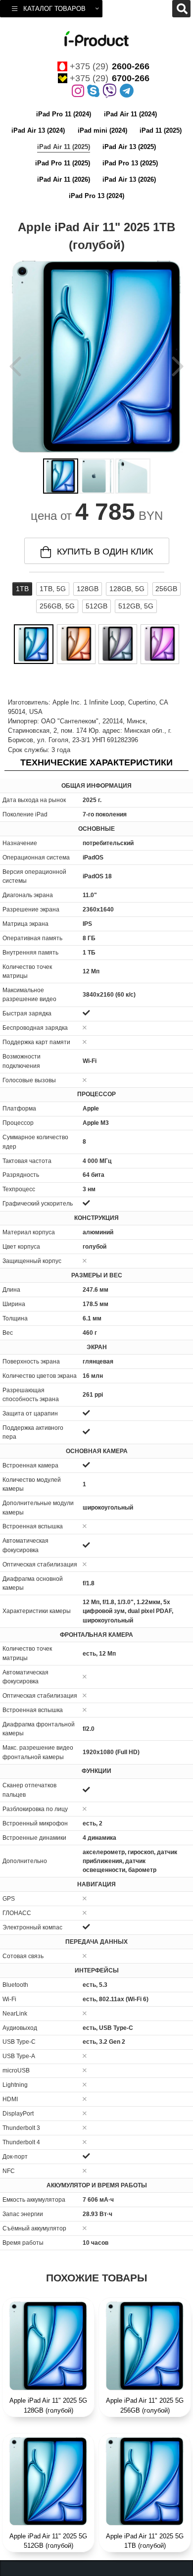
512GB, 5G (136, 606)
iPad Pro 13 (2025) (130, 163)
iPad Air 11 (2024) (130, 114)
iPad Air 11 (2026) (64, 179)
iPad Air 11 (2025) (64, 147)
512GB (96, 606)
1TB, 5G (53, 589)
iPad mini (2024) (102, 130)
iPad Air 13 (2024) (38, 130)
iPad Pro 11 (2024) (64, 114)
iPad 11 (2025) (161, 130)
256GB (166, 589)
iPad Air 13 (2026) (129, 179)
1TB (22, 589)
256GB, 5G (57, 606)
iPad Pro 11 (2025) (63, 163)
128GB (88, 589)
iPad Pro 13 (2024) (96, 196)
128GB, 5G (127, 589)
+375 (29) (110, 66)
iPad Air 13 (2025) (129, 147)
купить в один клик (105, 552)
